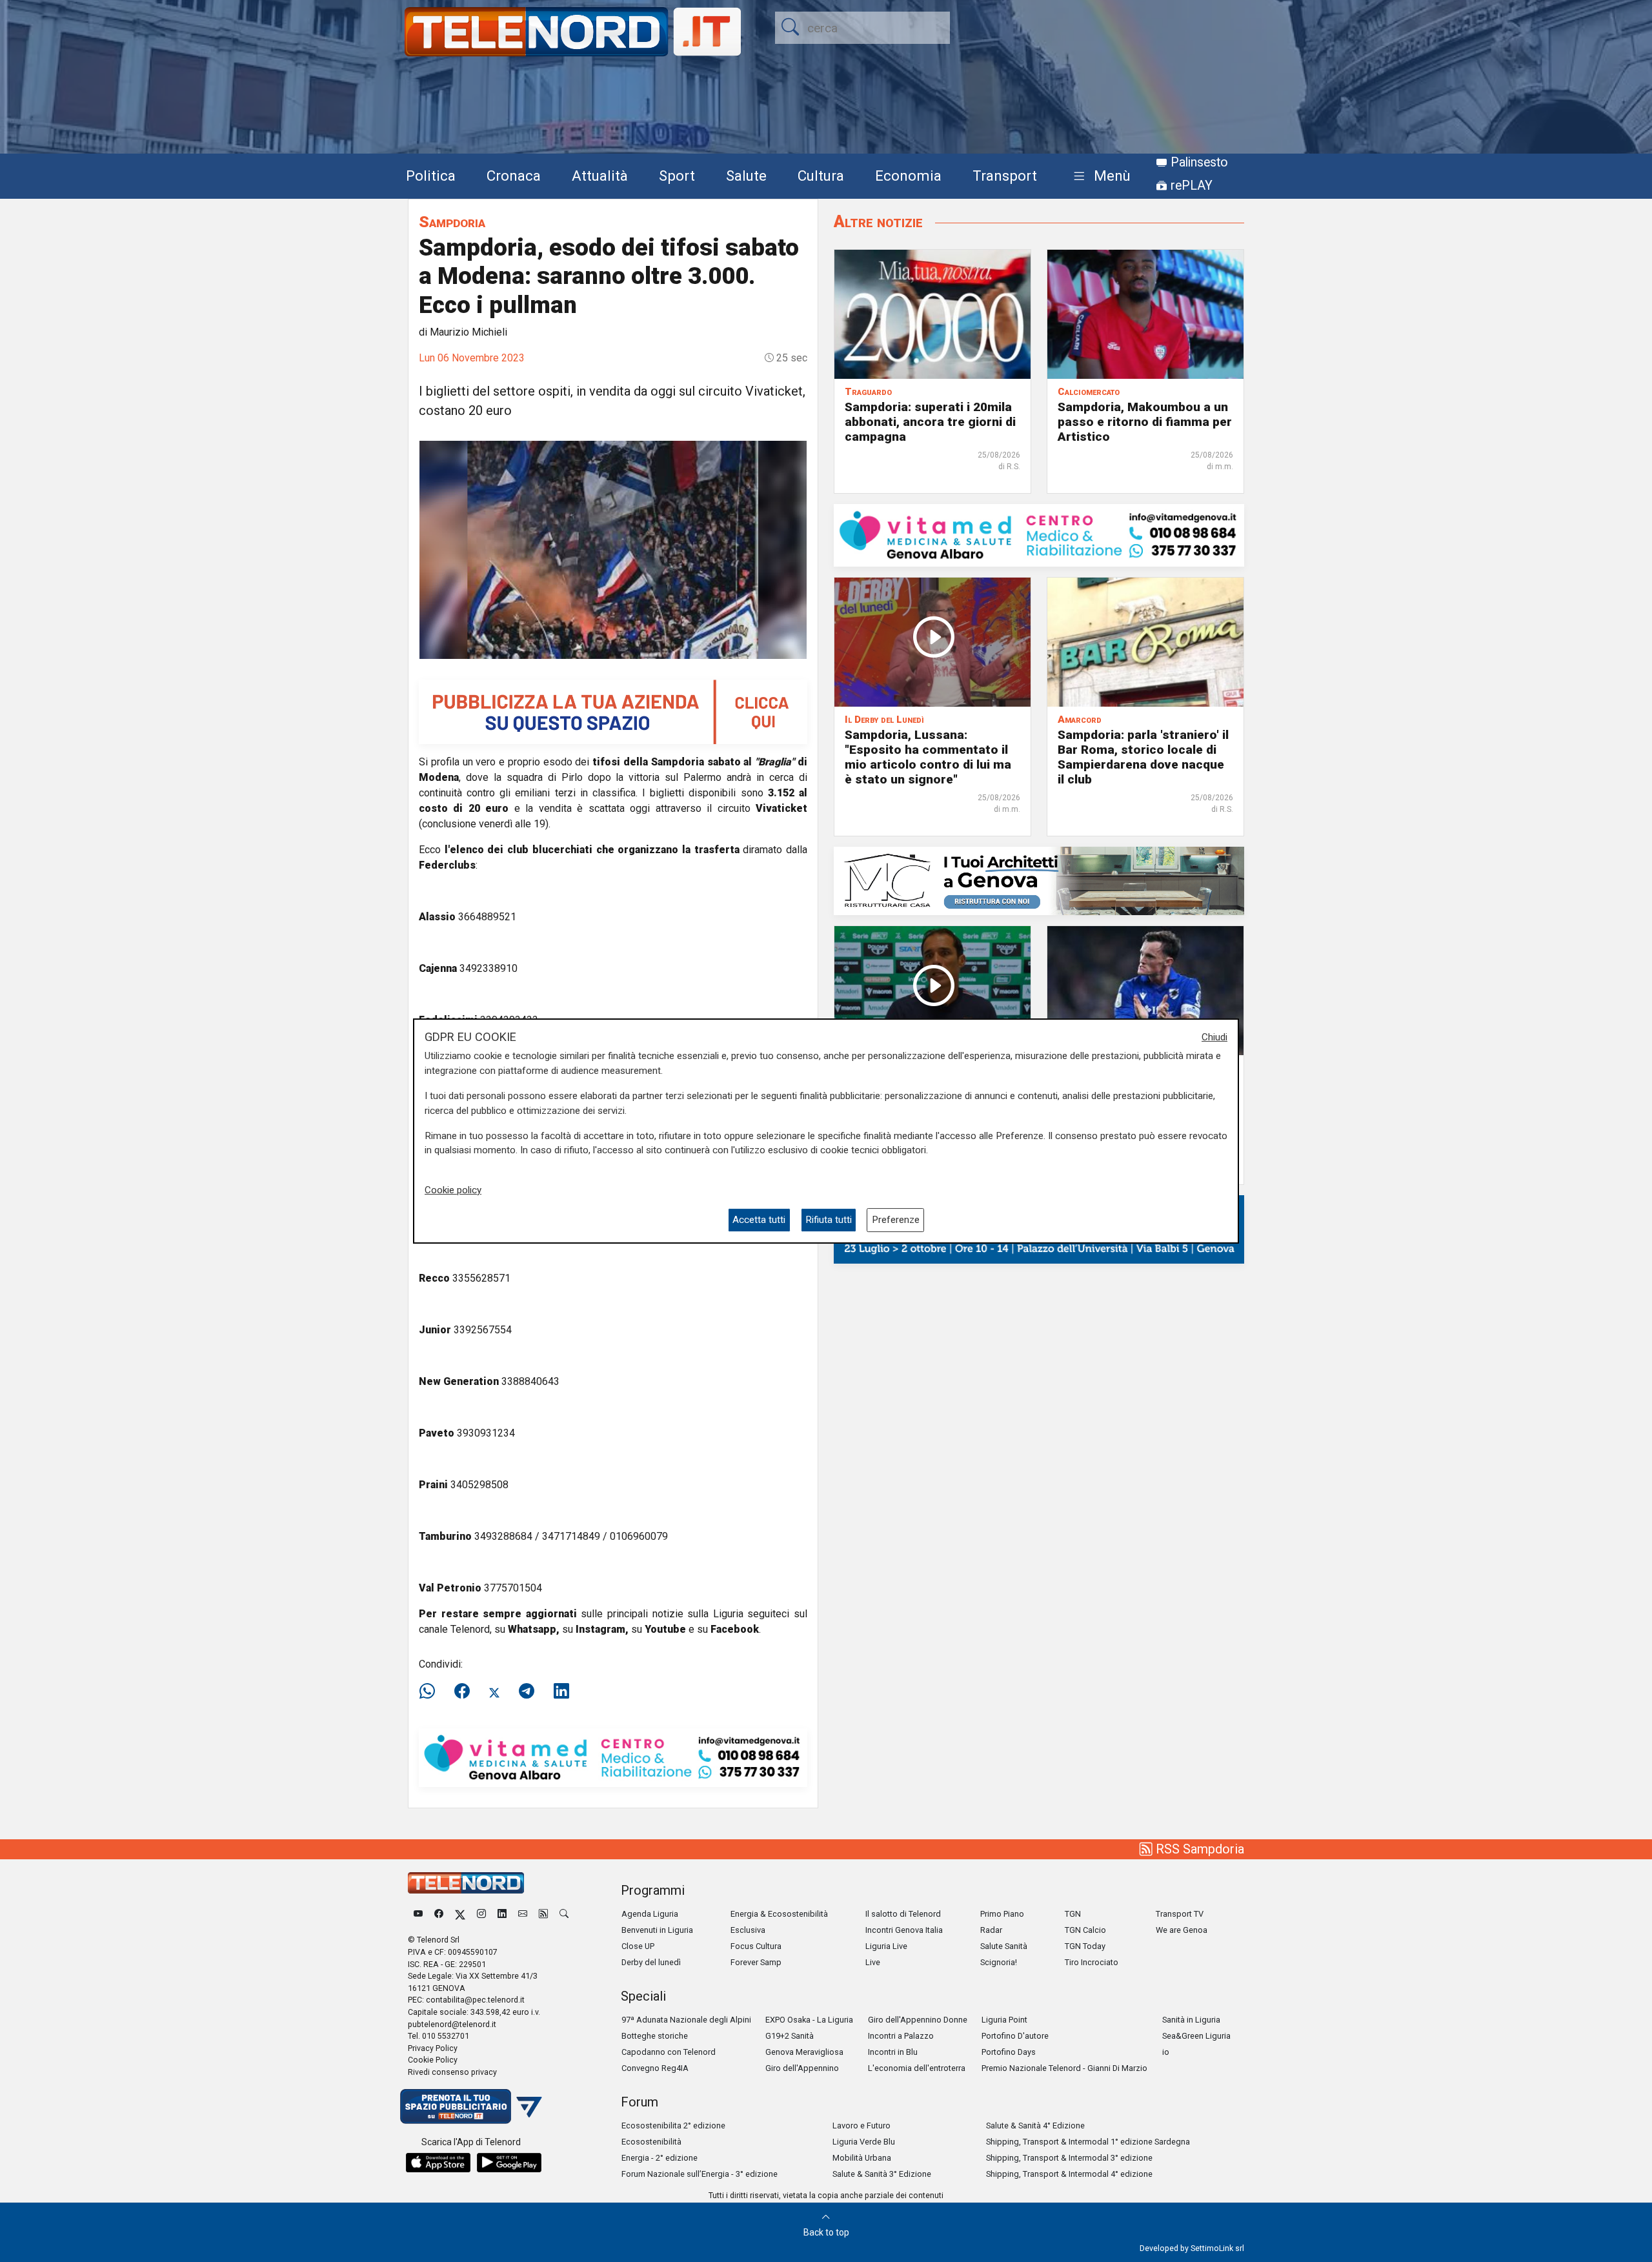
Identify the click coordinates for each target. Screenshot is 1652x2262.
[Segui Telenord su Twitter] (460, 1914)
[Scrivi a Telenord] (523, 1914)
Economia (908, 176)
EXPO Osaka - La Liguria (809, 2020)
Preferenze (896, 1220)
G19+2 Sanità (790, 2036)
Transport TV (1180, 1914)
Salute (746, 176)
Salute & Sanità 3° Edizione (882, 2174)
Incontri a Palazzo (901, 2036)
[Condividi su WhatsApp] (431, 1691)
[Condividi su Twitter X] (494, 1691)
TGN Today (1085, 1946)
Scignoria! (999, 1962)
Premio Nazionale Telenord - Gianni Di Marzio (1064, 2068)
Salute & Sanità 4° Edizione (1035, 2126)
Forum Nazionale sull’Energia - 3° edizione (700, 2174)
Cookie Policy (433, 2060)
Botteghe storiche (655, 2036)
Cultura (821, 176)
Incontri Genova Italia (904, 1930)
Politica (431, 176)
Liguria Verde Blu (864, 2142)
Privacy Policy (433, 2048)
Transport (1005, 176)
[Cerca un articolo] (564, 1914)
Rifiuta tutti (829, 1220)
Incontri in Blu (893, 2052)
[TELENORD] (466, 1883)
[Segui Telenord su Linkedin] (502, 1914)
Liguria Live (886, 1946)
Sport (677, 176)
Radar (991, 1930)
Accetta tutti (759, 1220)
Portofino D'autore (1015, 2036)
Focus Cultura (756, 1946)
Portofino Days (1009, 2052)
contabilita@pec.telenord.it (475, 2000)
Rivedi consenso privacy (452, 2072)
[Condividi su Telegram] (527, 1691)
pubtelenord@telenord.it (452, 2024)
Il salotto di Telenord (903, 1914)
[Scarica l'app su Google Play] (509, 2163)
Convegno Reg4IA (655, 2068)
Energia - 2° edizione (660, 2158)
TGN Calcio (1085, 1930)
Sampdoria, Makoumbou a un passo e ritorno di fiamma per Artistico (1145, 422)
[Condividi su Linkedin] (561, 1691)
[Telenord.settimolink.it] (613, 711)
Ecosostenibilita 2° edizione (673, 2126)
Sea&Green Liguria (1196, 2036)
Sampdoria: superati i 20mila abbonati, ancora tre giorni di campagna (930, 422)
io (1166, 2052)
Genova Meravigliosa (804, 2052)
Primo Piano (1002, 1914)
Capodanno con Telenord (669, 2052)
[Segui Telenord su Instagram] (481, 1914)
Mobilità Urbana (862, 2158)
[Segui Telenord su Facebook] (439, 1914)
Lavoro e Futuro (861, 2126)
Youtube (665, 1629)
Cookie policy (453, 1190)
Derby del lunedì (651, 1962)
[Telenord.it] (471, 2105)
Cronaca (514, 176)
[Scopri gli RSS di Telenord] (543, 1914)
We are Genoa (1182, 1930)
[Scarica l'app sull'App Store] (438, 2163)
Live (873, 1962)
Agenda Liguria (650, 1914)
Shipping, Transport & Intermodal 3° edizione (1069, 2158)
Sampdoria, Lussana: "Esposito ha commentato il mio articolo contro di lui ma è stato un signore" (928, 757)
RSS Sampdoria (1198, 1849)
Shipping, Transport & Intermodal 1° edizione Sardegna (1088, 2142)
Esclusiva (748, 1930)
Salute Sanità (1004, 1946)
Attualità (600, 176)
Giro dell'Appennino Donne (918, 2020)
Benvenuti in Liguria (657, 1930)
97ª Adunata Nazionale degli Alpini (686, 2020)
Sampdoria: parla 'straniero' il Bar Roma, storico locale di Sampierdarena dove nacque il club (1143, 757)
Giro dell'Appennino (802, 2068)
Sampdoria (452, 222)
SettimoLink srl (1217, 2248)
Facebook (735, 1629)
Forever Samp (756, 1962)
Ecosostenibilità (651, 2142)
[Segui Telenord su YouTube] (418, 1914)
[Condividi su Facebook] (462, 1691)
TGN (1073, 1914)
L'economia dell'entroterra (917, 2068)
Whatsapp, (534, 1629)
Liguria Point (1004, 2020)
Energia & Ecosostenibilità (779, 1914)
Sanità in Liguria (1191, 2020)
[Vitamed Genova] (613, 1757)
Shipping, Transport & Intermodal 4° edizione (1069, 2174)
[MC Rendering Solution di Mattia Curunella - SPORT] (1039, 880)
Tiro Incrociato (1092, 1962)
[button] (1099, 177)
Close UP (638, 1946)
